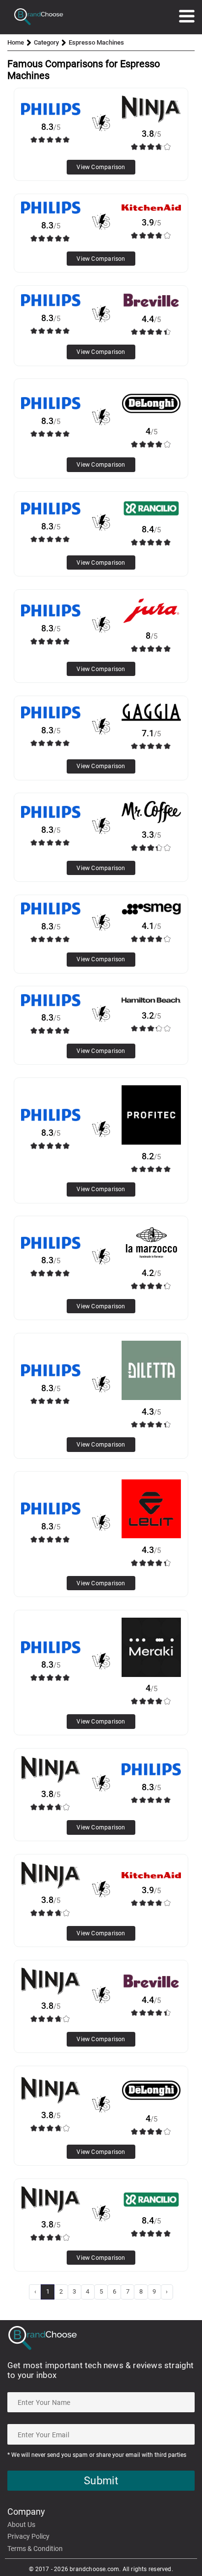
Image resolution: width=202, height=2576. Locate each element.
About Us (21, 2525)
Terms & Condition (35, 2549)
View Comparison (101, 167)
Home (16, 42)
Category (46, 42)
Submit (101, 2481)
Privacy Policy (28, 2536)
